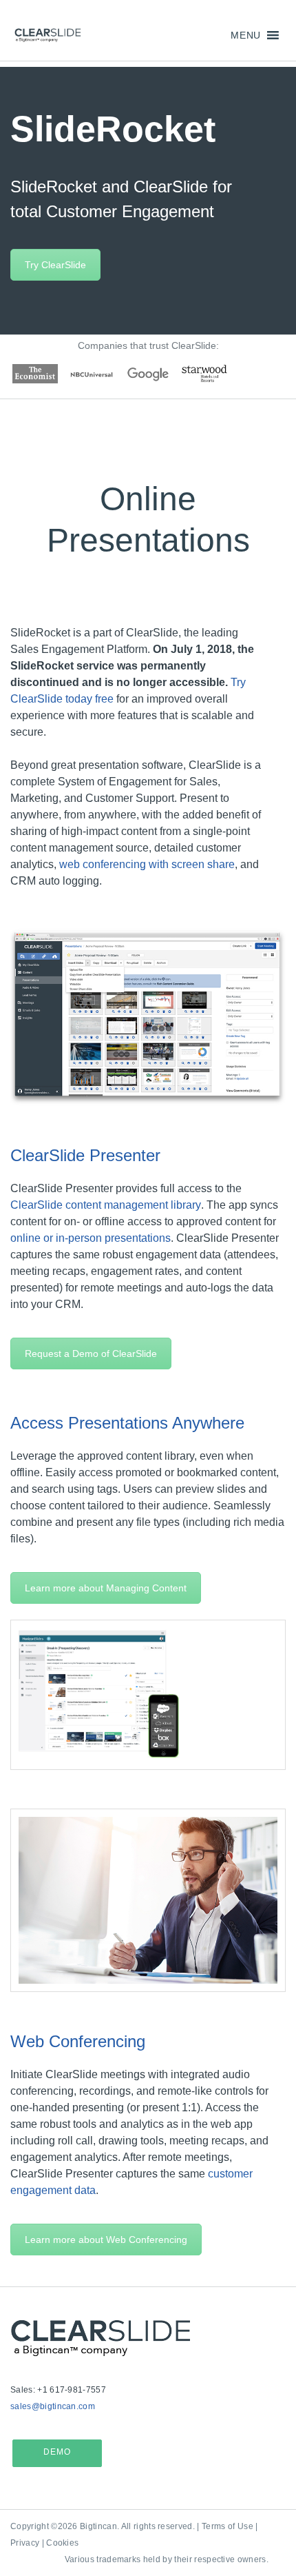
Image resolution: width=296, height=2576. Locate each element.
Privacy (25, 2543)
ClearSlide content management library (106, 1205)
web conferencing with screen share (147, 864)
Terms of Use (228, 2526)
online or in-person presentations (91, 1238)
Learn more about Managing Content (106, 1588)
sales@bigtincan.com (53, 2406)
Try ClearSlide (55, 265)
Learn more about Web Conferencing (106, 2240)
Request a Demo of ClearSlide (91, 1354)
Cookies (62, 2543)
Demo (57, 2452)
